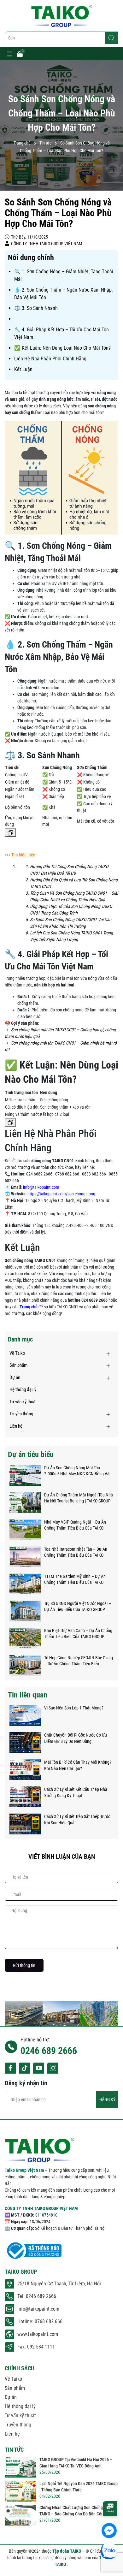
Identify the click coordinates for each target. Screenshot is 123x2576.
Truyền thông (21, 1414)
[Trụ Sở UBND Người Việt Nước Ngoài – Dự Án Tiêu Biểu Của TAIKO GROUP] (25, 1611)
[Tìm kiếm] (112, 38)
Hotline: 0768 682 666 (40, 2321)
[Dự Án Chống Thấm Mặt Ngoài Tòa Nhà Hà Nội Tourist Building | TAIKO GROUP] (25, 1502)
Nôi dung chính (31, 258)
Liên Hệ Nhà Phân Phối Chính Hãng (50, 359)
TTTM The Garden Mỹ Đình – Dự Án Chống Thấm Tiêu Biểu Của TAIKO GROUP (75, 1580)
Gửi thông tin (24, 1965)
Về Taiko (17, 1353)
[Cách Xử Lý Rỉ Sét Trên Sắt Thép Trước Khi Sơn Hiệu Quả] (25, 1824)
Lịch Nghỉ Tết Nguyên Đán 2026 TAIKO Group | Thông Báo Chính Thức (79, 2487)
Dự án (15, 1377)
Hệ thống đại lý (23, 1389)
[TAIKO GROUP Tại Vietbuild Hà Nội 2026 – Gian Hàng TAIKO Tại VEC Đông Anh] (20, 2467)
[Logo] (61, 16)
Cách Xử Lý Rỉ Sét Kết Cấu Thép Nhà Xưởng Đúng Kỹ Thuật (76, 1792)
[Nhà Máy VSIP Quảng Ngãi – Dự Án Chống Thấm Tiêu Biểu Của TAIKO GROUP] (25, 1530)
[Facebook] (10, 2068)
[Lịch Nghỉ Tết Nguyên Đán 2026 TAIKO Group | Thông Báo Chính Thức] (20, 2491)
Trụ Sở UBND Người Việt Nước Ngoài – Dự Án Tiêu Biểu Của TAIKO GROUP (78, 1607)
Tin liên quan (28, 1695)
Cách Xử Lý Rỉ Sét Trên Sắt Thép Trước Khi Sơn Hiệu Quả (77, 1820)
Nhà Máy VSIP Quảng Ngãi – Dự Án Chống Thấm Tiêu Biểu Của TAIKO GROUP (75, 1525)
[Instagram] (53, 2068)
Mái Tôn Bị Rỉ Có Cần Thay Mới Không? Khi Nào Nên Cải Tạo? (78, 1765)
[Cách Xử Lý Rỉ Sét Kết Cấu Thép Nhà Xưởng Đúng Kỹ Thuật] (25, 1797)
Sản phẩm (18, 1365)
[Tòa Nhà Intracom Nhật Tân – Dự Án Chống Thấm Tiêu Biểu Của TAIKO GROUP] (25, 1557)
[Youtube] (39, 2068)
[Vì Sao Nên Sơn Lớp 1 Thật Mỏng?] (25, 1715)
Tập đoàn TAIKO (67, 2551)
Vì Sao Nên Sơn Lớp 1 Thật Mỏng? (74, 1708)
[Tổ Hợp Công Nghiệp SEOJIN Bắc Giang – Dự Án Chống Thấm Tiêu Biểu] (25, 1665)
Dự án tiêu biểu (31, 1454)
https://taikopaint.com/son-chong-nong (61, 1194)
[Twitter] (24, 2068)
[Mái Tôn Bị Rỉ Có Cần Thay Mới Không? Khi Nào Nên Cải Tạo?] (25, 1770)
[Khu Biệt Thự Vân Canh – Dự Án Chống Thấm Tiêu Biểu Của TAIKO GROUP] (25, 1638)
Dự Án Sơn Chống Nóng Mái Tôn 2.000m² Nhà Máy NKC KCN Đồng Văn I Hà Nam (78, 1471)
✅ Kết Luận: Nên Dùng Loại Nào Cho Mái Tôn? (62, 348)
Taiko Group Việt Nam (25, 2170)
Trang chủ (29, 1307)
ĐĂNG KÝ (107, 2099)
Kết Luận (23, 369)
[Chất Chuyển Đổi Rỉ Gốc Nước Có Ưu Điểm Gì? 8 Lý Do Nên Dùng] (25, 1743)
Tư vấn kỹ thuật (23, 1402)
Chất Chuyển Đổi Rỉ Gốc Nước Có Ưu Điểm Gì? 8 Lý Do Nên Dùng (76, 1738)
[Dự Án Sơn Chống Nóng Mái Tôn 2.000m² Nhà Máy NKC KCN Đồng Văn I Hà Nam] (25, 1475)
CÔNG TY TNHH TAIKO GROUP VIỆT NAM (41, 2208)
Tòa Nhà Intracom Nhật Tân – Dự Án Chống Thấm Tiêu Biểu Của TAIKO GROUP (76, 1553)
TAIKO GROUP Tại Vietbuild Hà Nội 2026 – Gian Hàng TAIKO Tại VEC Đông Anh (76, 2463)
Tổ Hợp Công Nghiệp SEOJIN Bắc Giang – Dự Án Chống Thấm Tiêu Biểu (79, 1661)
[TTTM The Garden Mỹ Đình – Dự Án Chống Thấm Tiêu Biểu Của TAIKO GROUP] (25, 1584)
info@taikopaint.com (41, 1187)
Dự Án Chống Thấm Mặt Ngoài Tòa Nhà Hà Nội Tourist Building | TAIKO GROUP (79, 1498)
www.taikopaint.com (38, 2334)
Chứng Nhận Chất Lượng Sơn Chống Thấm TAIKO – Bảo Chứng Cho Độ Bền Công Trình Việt (78, 2511)
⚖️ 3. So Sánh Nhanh (36, 308)
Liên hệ (16, 1426)
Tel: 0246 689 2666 (37, 2296)
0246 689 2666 (49, 2051)
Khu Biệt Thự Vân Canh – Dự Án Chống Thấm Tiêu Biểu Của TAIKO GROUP (78, 1634)
